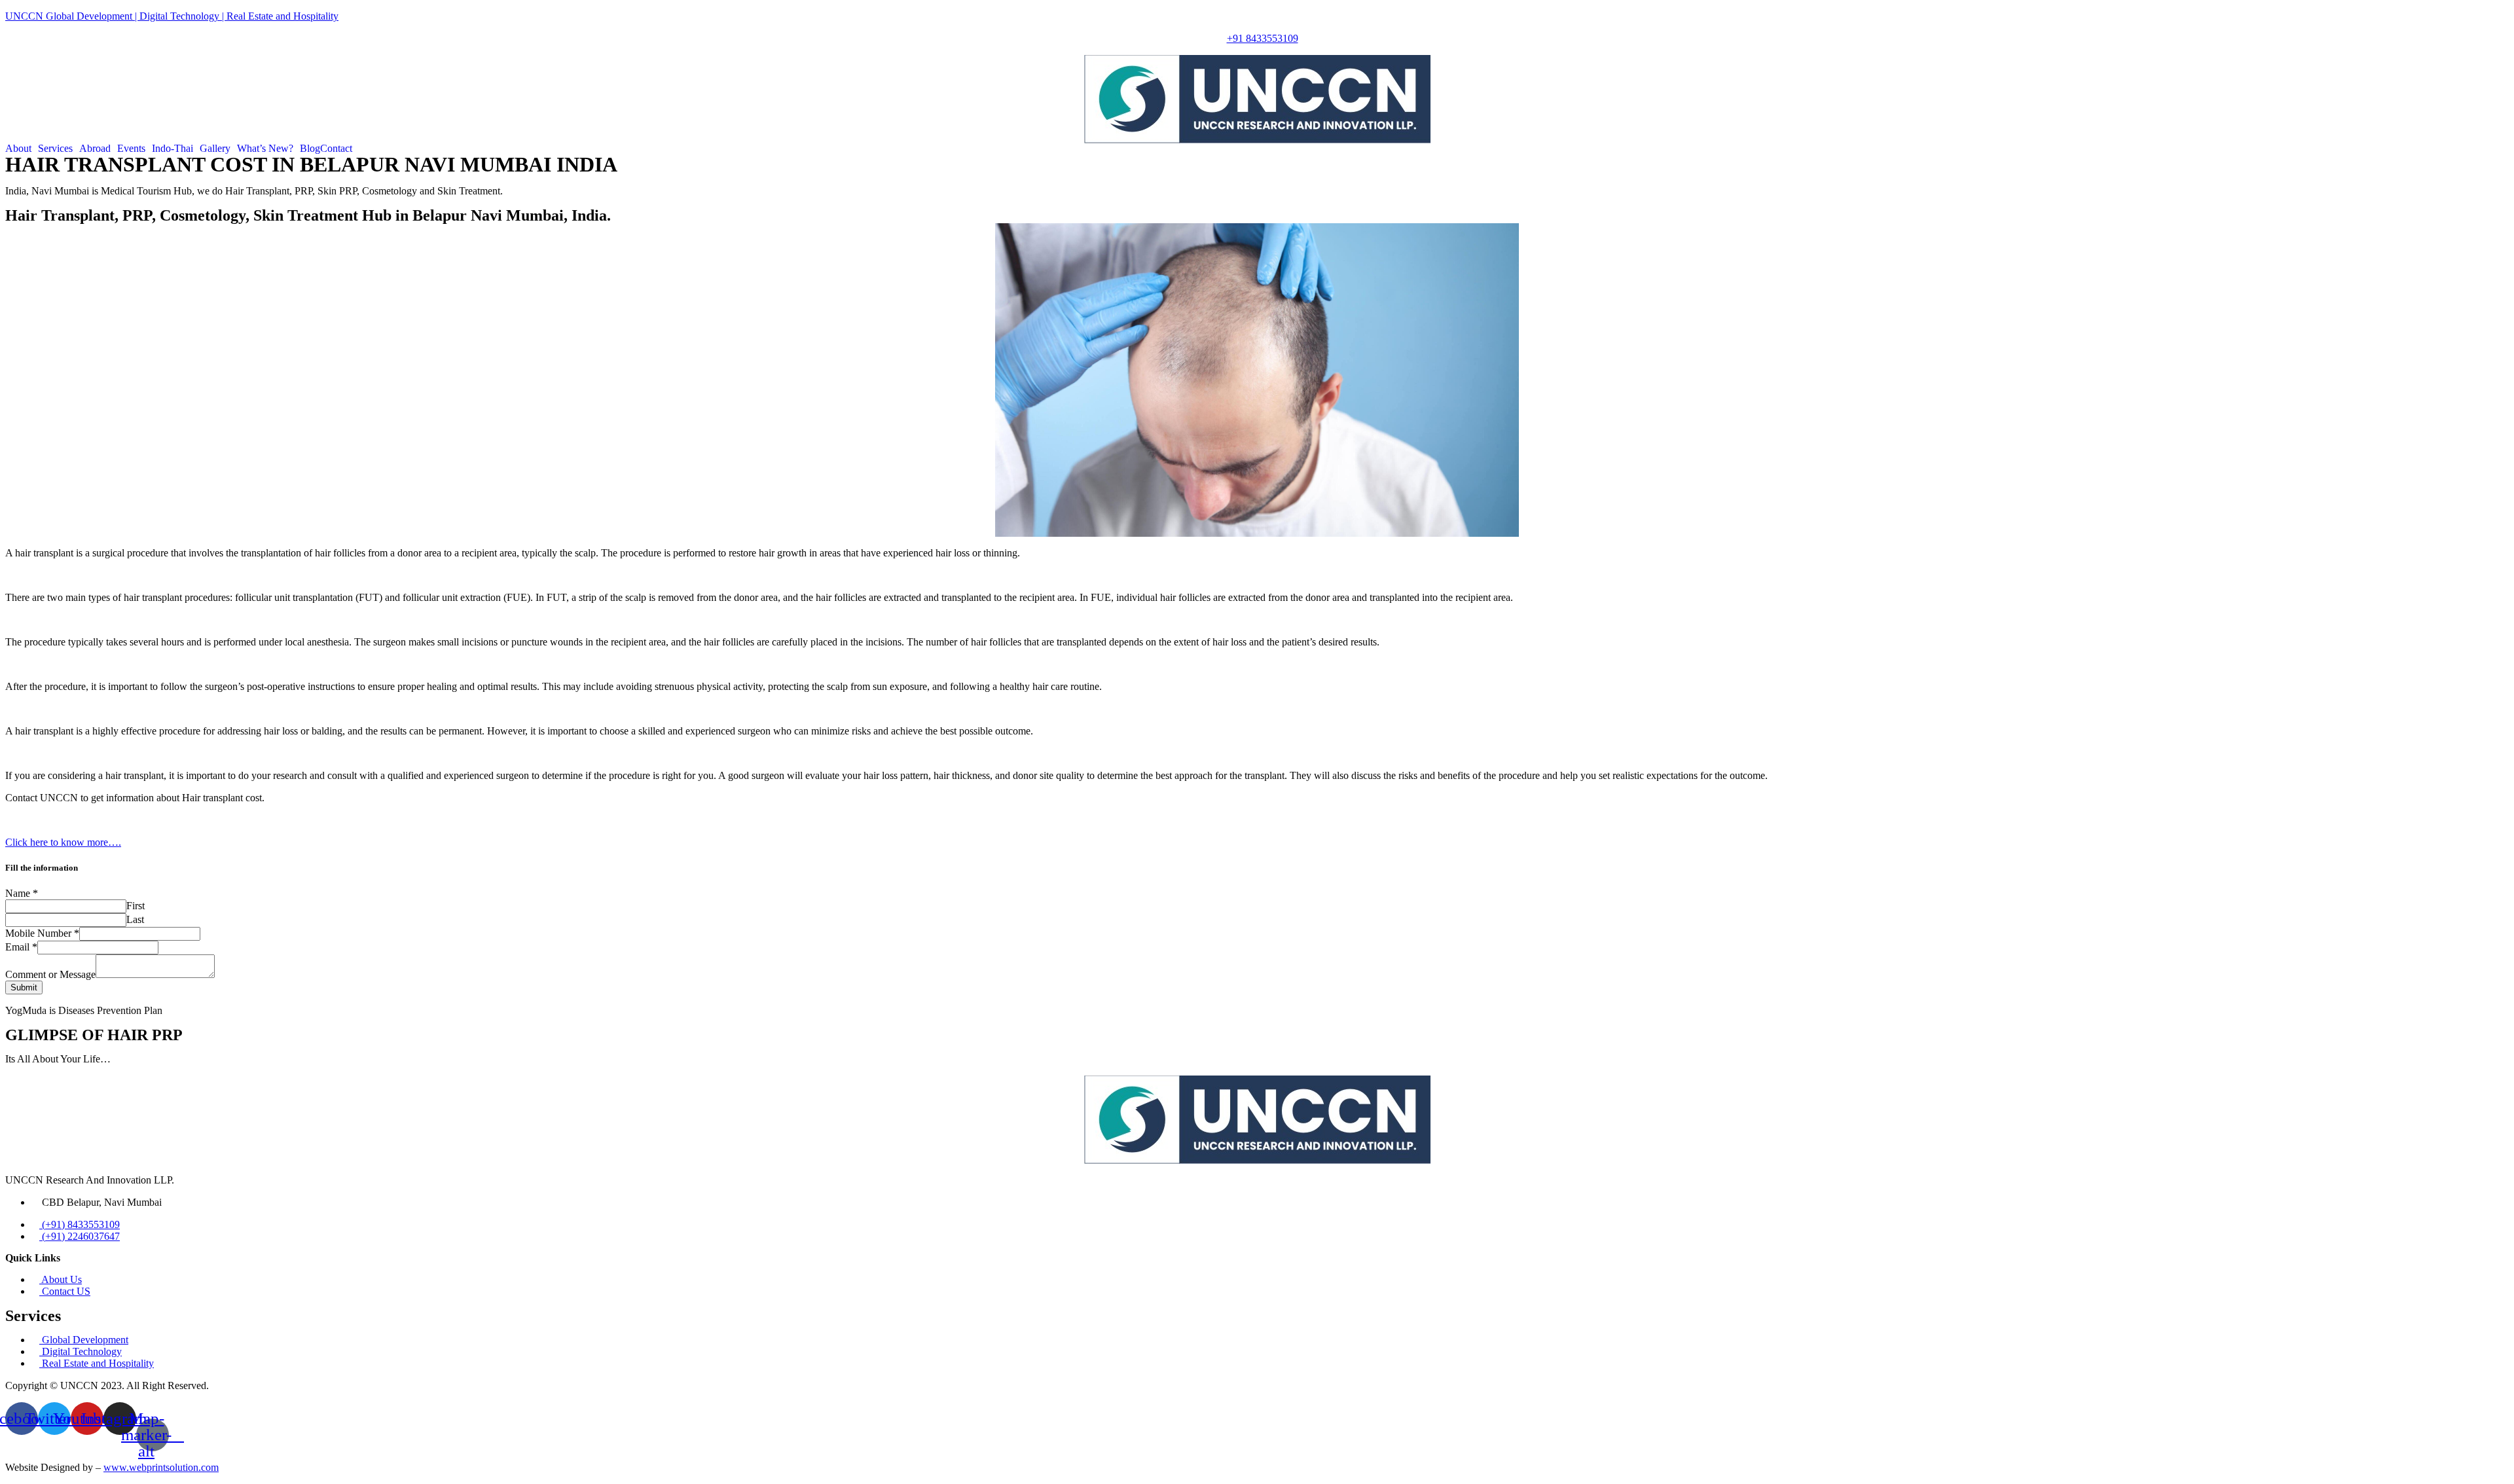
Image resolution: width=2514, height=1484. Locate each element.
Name (22, 893)
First (136, 906)
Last (135, 919)
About (18, 149)
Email (21, 947)
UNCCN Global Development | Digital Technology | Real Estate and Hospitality (172, 16)
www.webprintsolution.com (161, 1467)
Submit (24, 987)
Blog (310, 149)
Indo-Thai (173, 149)
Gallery (215, 149)
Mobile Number (42, 933)
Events (131, 149)
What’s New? (265, 149)
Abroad (95, 149)
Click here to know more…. (63, 842)
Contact (336, 149)
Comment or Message (50, 974)
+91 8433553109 (1263, 38)
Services (55, 149)
